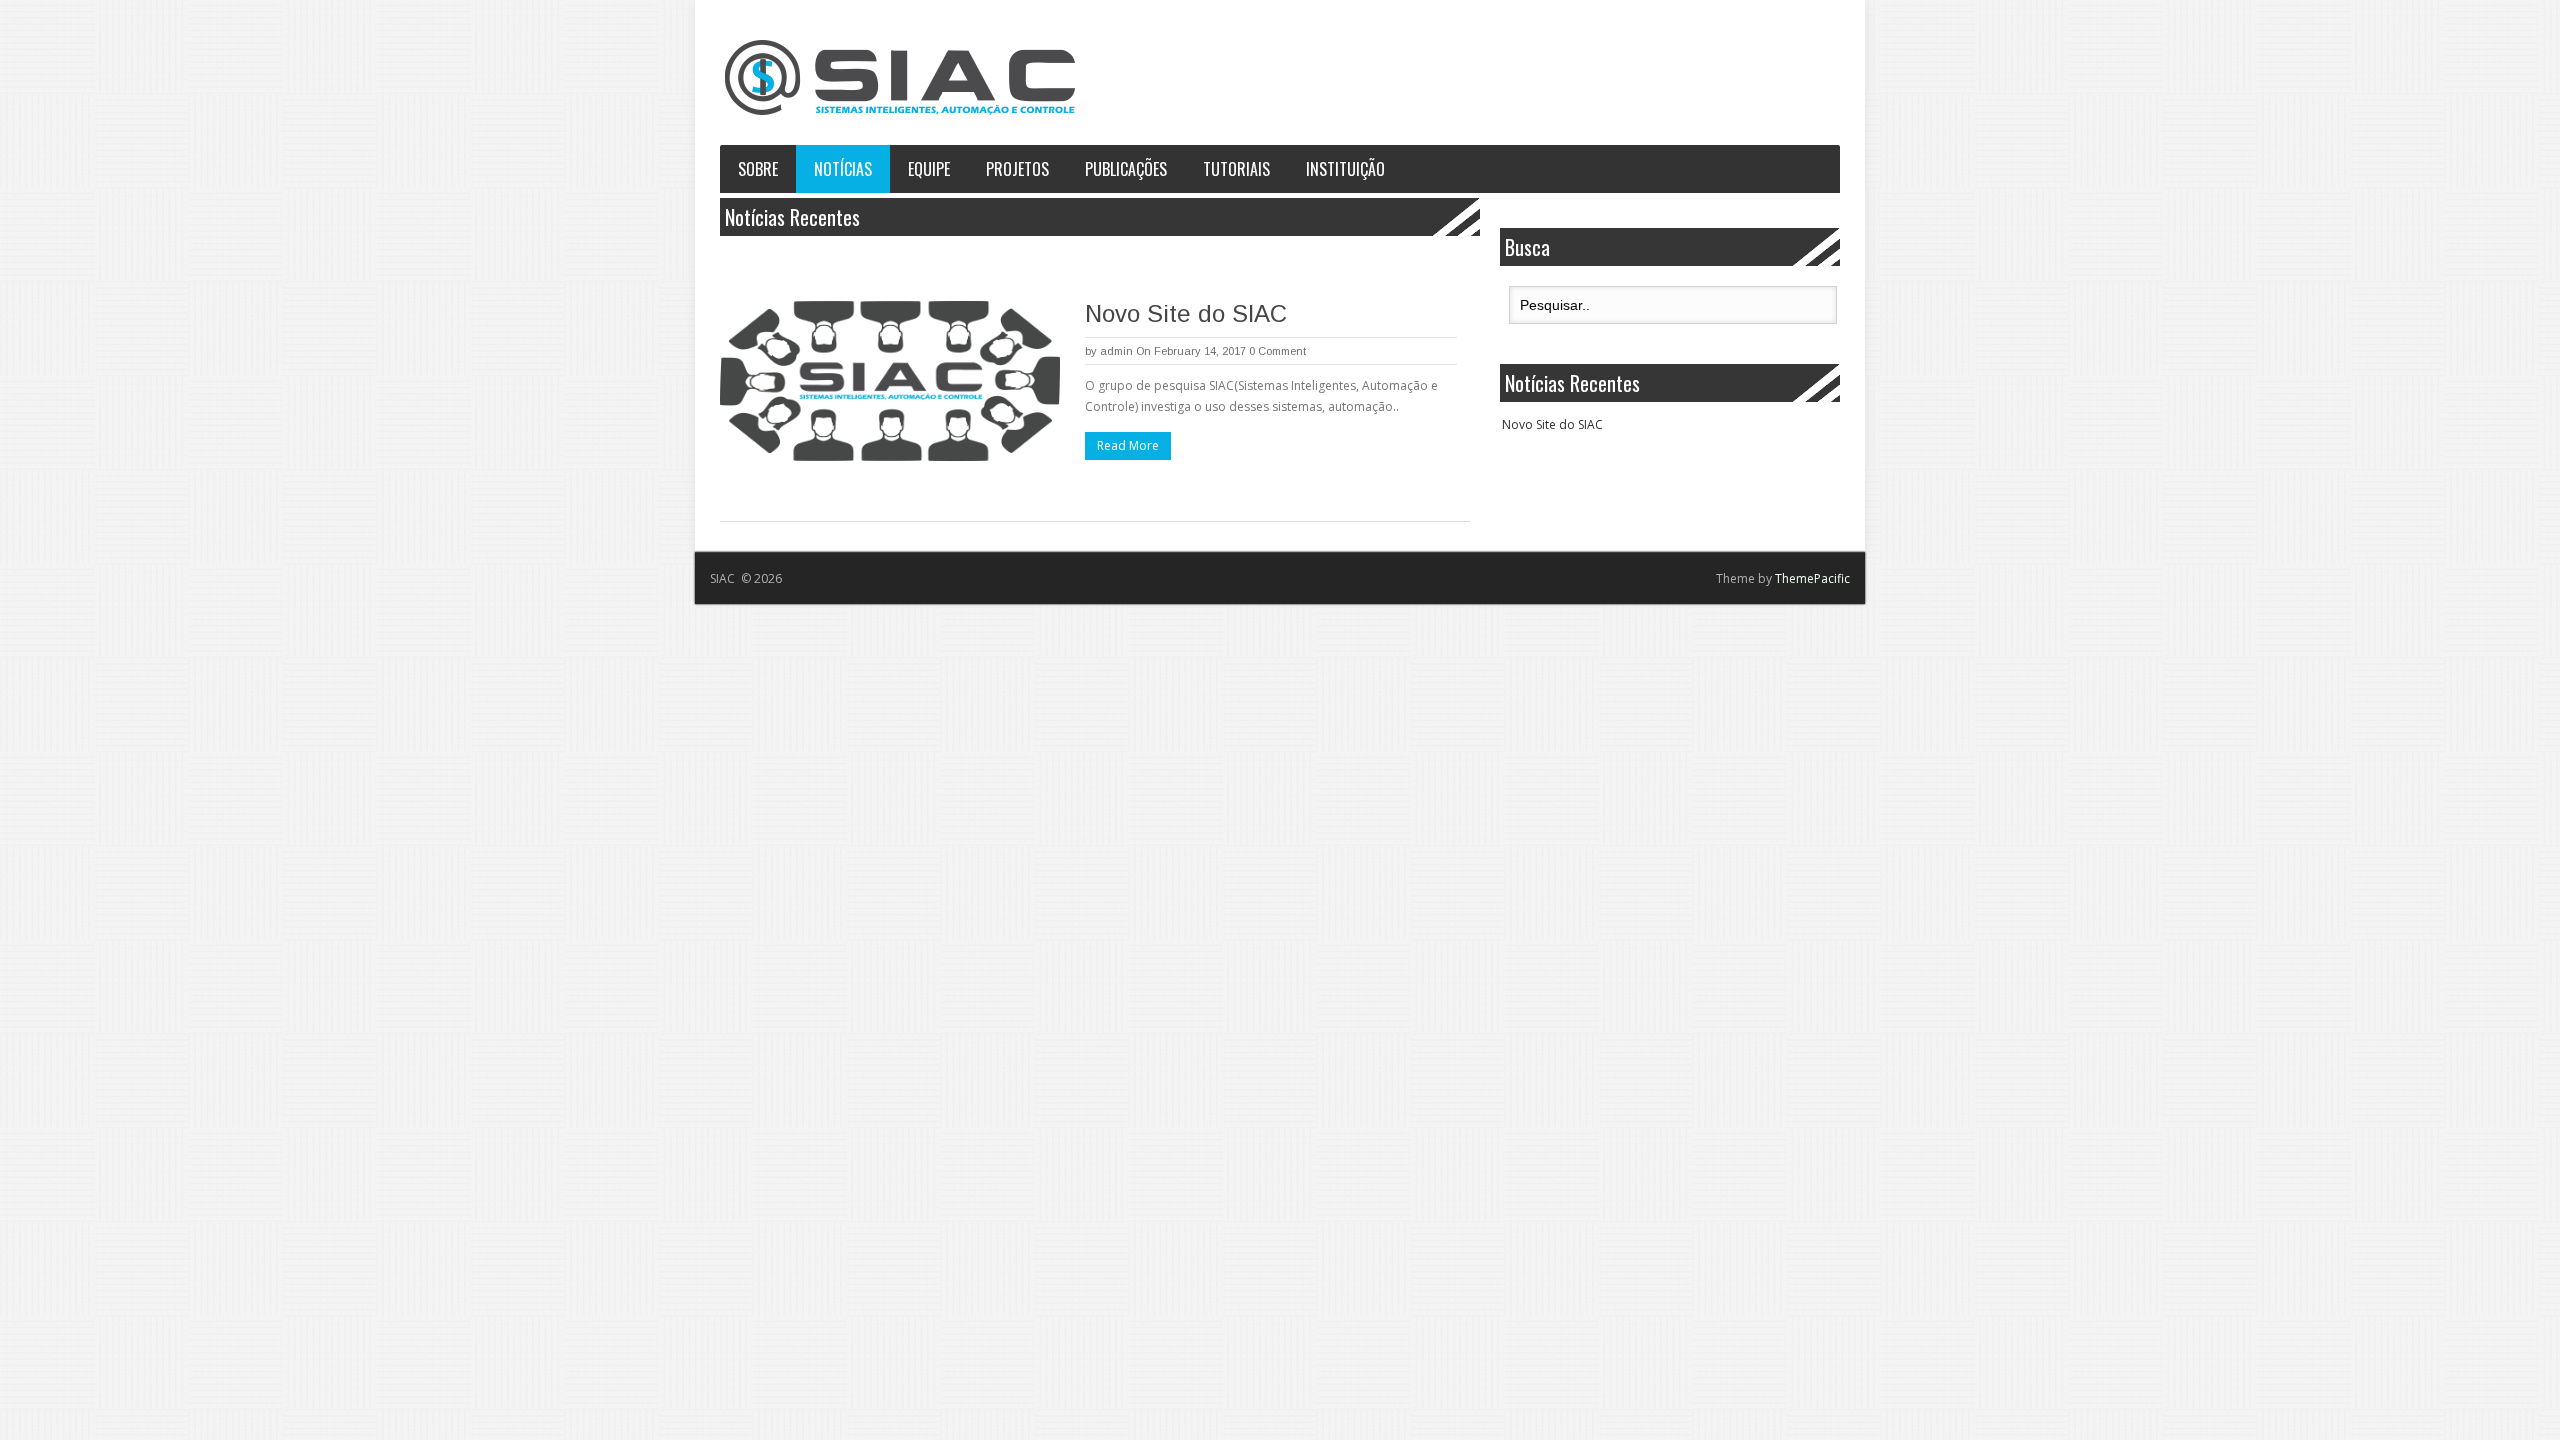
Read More (1128, 445)
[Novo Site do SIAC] (890, 381)
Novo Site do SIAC (1186, 313)
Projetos (1017, 169)
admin (1116, 351)
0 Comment (1277, 351)
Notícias (843, 169)
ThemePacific (1812, 578)
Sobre (758, 169)
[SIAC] (900, 77)
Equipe (929, 169)
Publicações (1126, 169)
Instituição (1345, 169)
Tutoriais (1236, 169)
